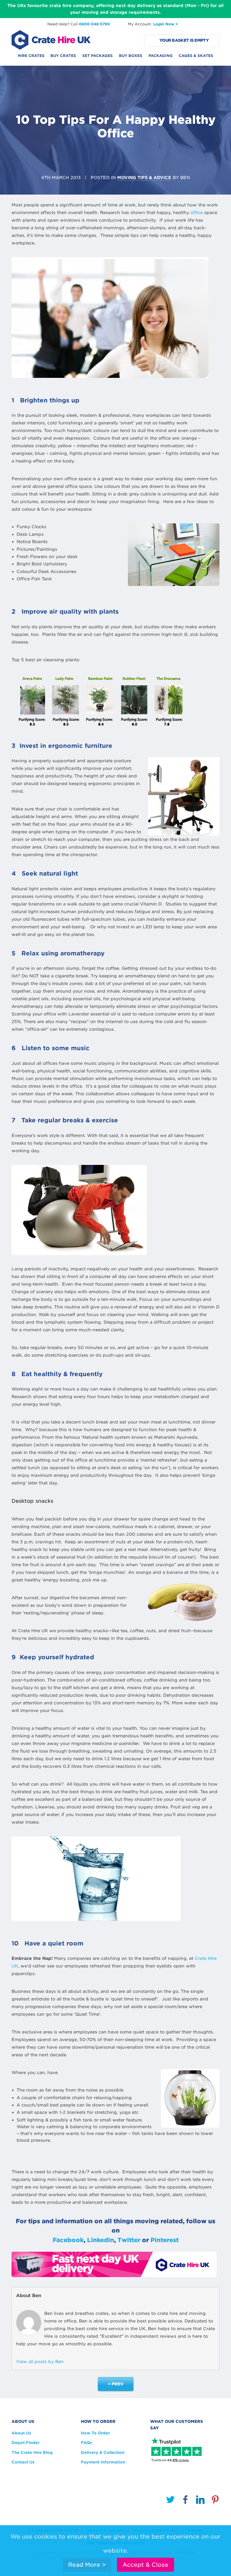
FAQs (86, 2443)
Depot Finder (25, 2443)
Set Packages (97, 56)
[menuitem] (31, 58)
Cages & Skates (196, 56)
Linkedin (101, 2240)
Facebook (68, 2240)
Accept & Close (146, 2565)
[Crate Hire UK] (51, 39)
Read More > (87, 2565)
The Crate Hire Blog (32, 2452)
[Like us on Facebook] (185, 2501)
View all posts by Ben (40, 2362)
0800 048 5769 (94, 24)
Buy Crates (63, 56)
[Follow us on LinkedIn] (200, 2501)
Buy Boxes (131, 56)
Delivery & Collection (103, 2452)
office (197, 213)
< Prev (116, 2384)
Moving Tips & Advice (144, 178)
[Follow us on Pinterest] (215, 2501)
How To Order (95, 2433)
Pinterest (165, 2240)
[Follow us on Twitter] (170, 2501)
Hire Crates (31, 56)
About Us (21, 2433)
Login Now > (166, 24)
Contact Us (23, 2462)
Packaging (161, 56)
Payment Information (103, 2462)
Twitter (129, 2240)
